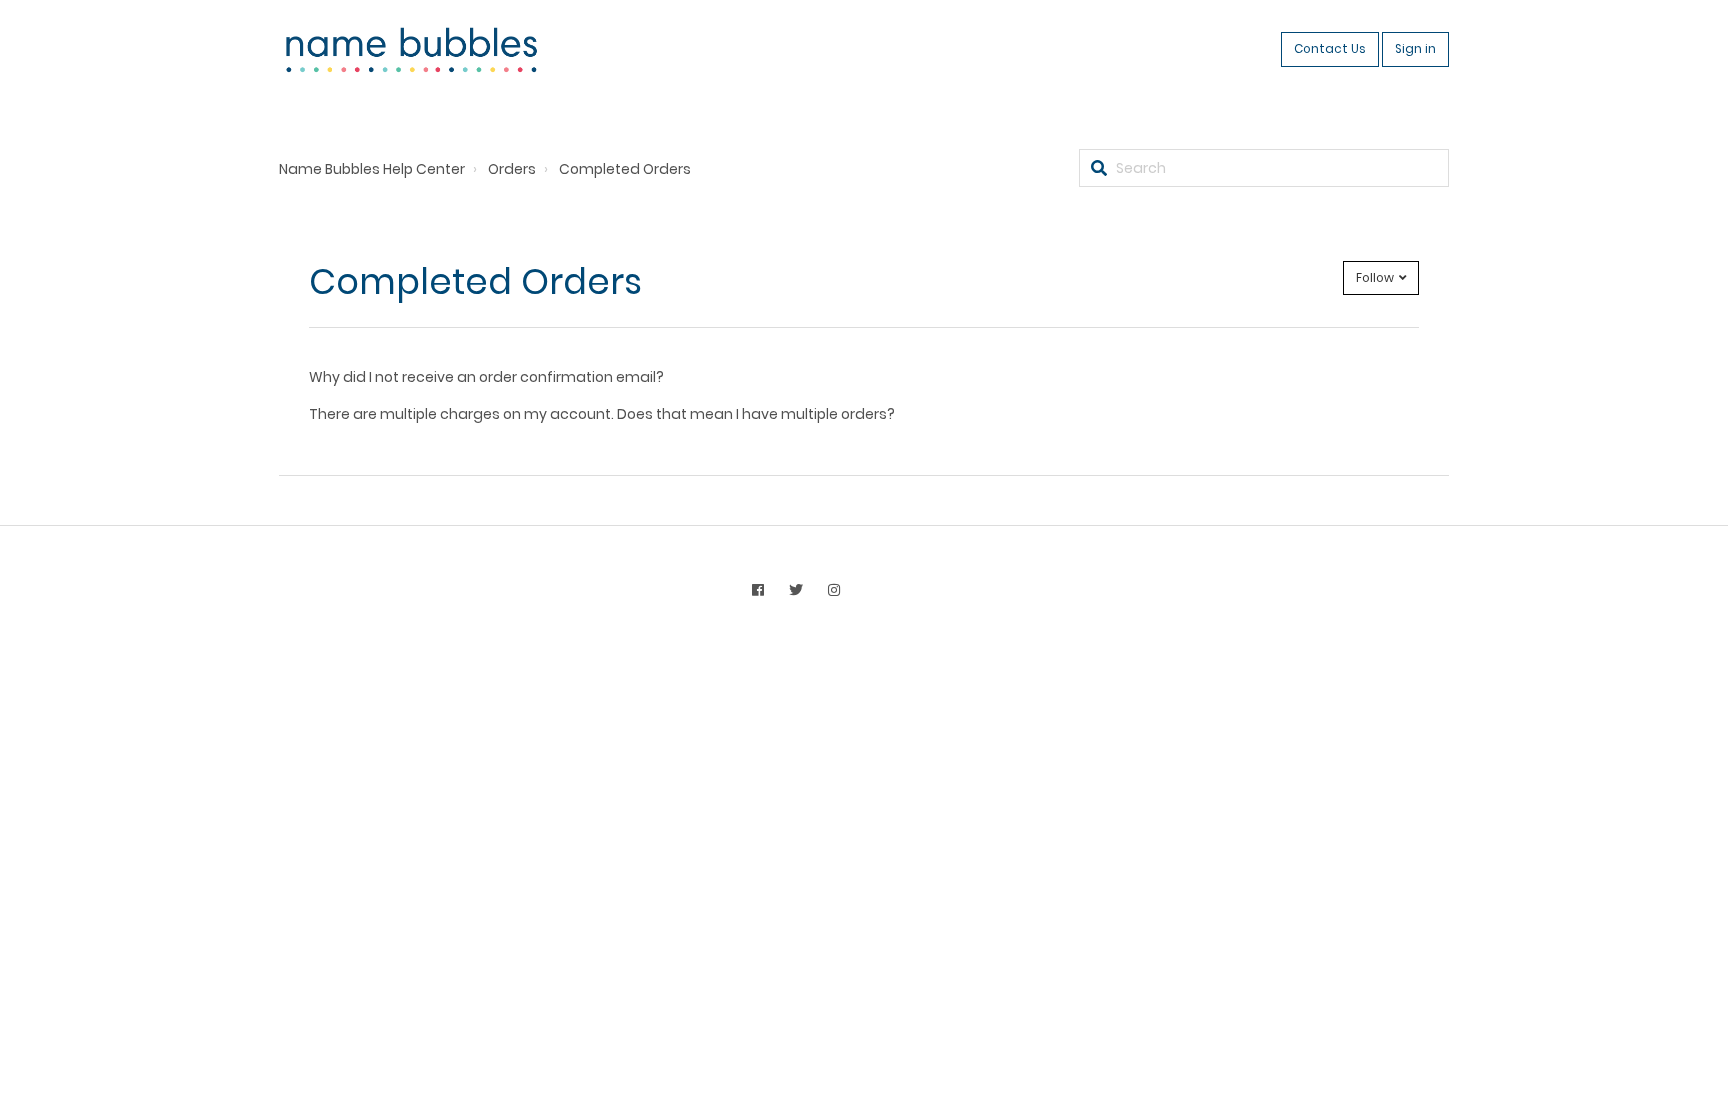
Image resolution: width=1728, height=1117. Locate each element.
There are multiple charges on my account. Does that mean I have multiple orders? (602, 414)
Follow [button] (1375, 278)
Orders (512, 169)
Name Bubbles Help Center (372, 169)
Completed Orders (625, 169)
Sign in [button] (1415, 49)
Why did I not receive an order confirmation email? (486, 377)
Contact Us (1330, 49)
